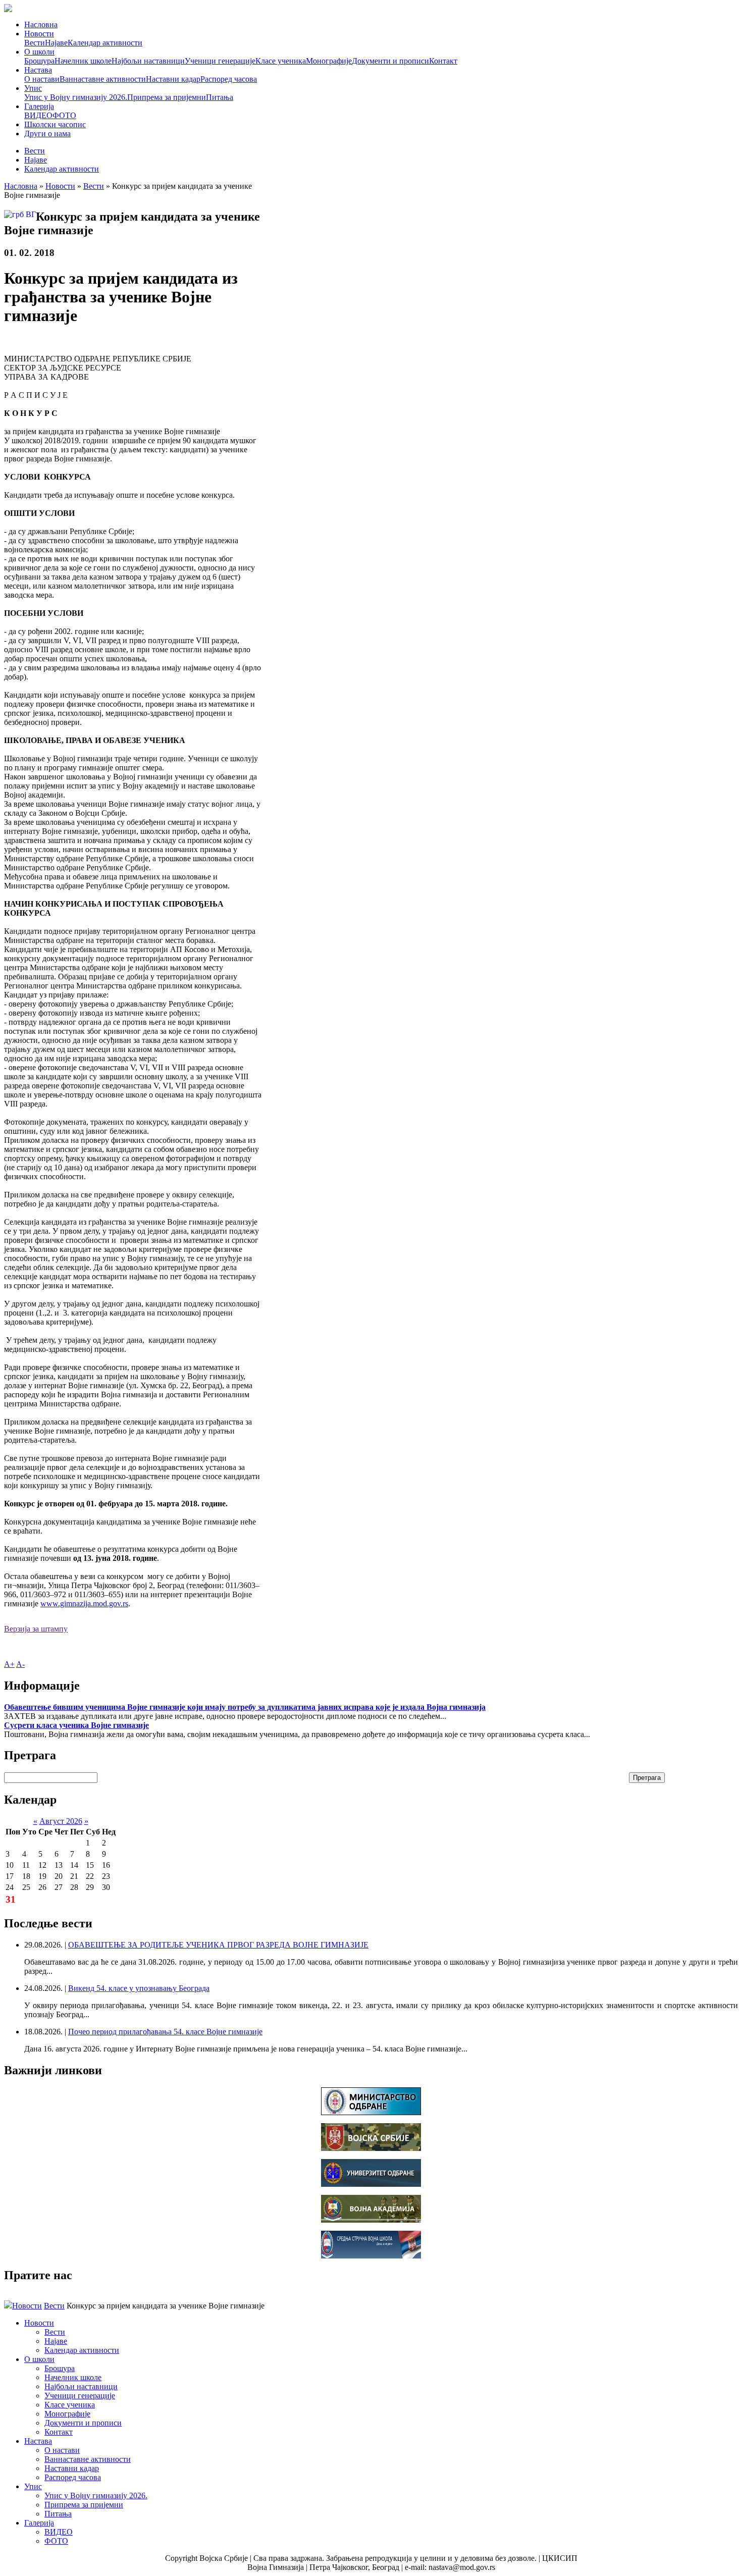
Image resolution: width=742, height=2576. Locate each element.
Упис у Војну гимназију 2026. (76, 97)
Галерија (39, 106)
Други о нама (47, 134)
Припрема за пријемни (167, 97)
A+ (9, 1664)
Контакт (443, 61)
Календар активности (105, 43)
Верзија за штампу (36, 1629)
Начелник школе (83, 61)
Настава (38, 70)
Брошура (39, 61)
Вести (35, 43)
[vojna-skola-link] (371, 2256)
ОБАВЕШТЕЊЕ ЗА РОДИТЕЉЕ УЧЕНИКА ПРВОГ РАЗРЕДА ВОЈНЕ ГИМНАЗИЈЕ (218, 1945)
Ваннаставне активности (103, 79)
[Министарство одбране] (371, 2112)
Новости (39, 34)
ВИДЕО (38, 115)
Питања (220, 97)
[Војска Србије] (371, 2148)
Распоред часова (229, 79)
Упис (33, 88)
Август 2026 (61, 1821)
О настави (42, 79)
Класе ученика (281, 61)
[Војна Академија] (371, 2220)
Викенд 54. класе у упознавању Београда (139, 1988)
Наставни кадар (173, 79)
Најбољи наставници (148, 61)
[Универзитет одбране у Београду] (371, 2184)
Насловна (41, 24)
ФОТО (64, 115)
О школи (39, 52)
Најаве (56, 43)
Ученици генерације (220, 61)
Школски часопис (55, 124)
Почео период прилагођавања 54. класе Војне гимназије (165, 2032)
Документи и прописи (390, 61)
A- (20, 1664)
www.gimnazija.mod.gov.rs (84, 1604)
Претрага (647, 1778)
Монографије (329, 61)
